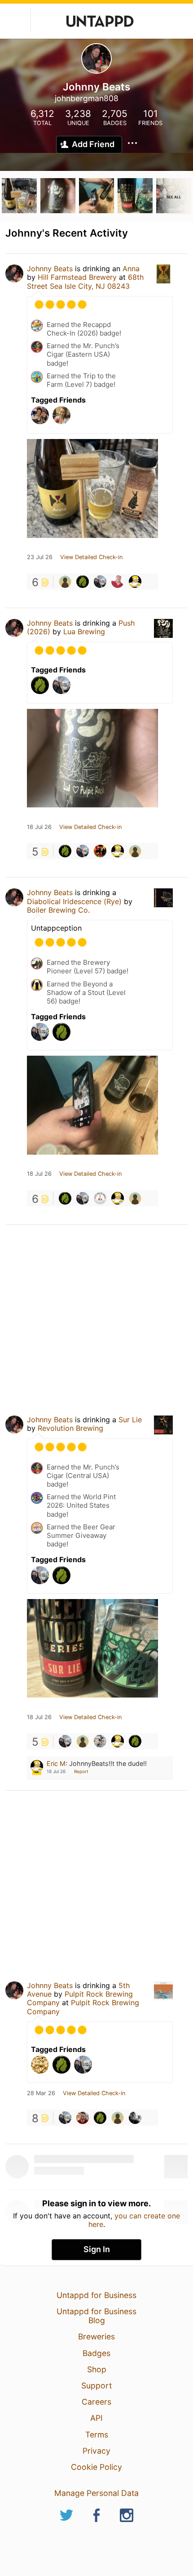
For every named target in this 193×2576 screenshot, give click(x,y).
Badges (96, 2353)
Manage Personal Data (96, 2493)
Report (81, 1771)
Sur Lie (130, 1420)
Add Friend (93, 144)
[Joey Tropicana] (100, 851)
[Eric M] (135, 582)
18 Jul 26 (39, 827)
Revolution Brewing (70, 1428)
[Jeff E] (118, 582)
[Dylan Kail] (100, 1741)
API (96, 2418)
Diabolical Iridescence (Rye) (74, 901)
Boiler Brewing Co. (58, 910)
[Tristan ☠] (83, 582)
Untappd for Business (96, 2295)
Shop (97, 2369)
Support (96, 2386)
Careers (96, 2402)
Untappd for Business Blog (96, 2316)
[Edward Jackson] (65, 582)
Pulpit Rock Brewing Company (83, 2007)
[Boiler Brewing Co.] (100, 1198)
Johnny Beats (50, 269)
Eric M (56, 1763)
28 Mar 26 (41, 2093)
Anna (131, 269)
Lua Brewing (84, 632)
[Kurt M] (135, 851)
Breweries (96, 2336)
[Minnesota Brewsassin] (100, 582)
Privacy (96, 2451)
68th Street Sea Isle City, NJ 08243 (85, 281)
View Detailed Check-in (91, 557)
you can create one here (134, 2220)
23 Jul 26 (40, 557)
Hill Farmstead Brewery (77, 277)
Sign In (97, 2249)
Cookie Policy (96, 2467)
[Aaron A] (135, 2118)
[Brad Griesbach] (83, 2118)
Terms (97, 2435)
